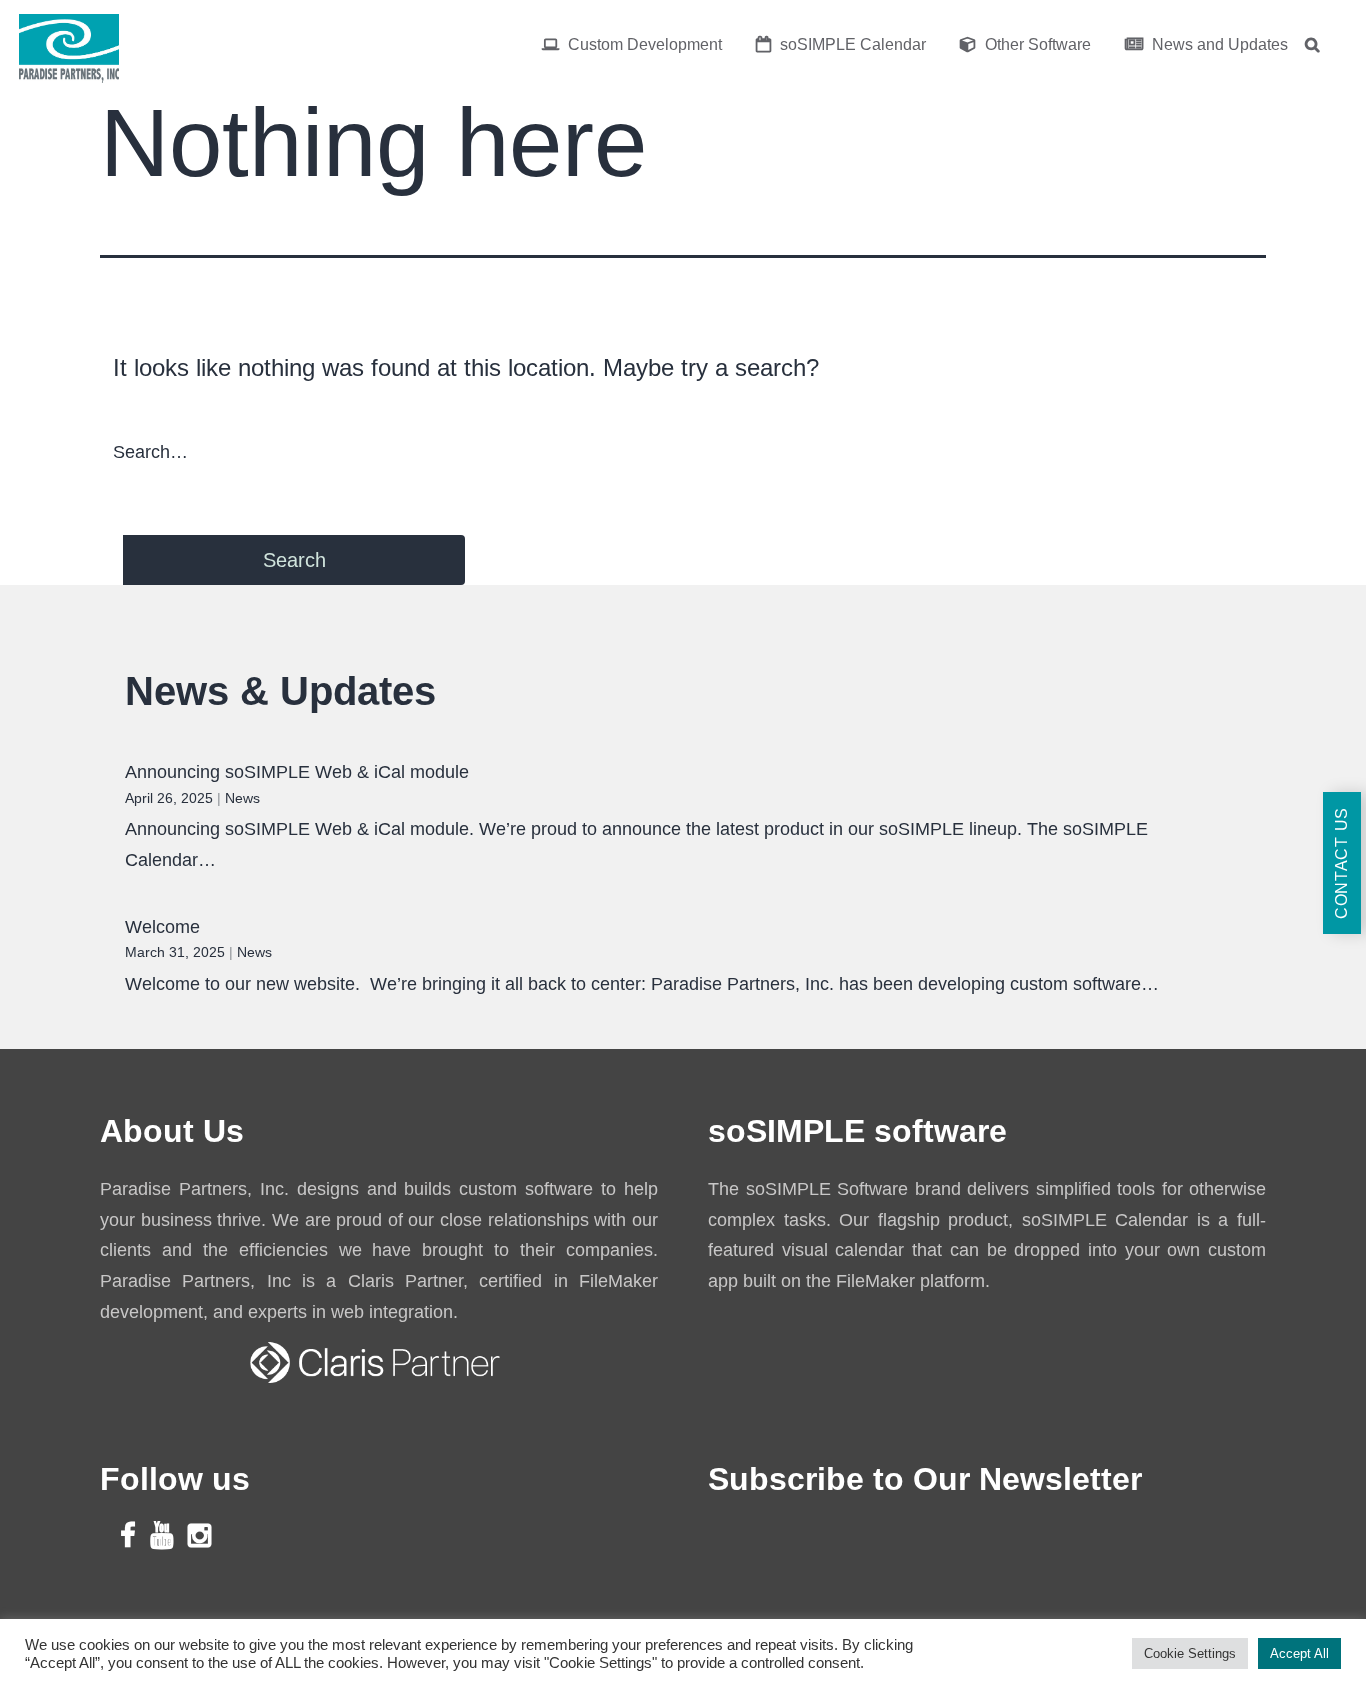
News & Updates (280, 691)
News (242, 798)
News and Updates (1218, 44)
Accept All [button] (1299, 1653)
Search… (150, 452)
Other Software (1036, 44)
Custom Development (643, 44)
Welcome (162, 927)
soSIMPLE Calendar (851, 44)
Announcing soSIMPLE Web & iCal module (297, 772)
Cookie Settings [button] (1190, 1653)
